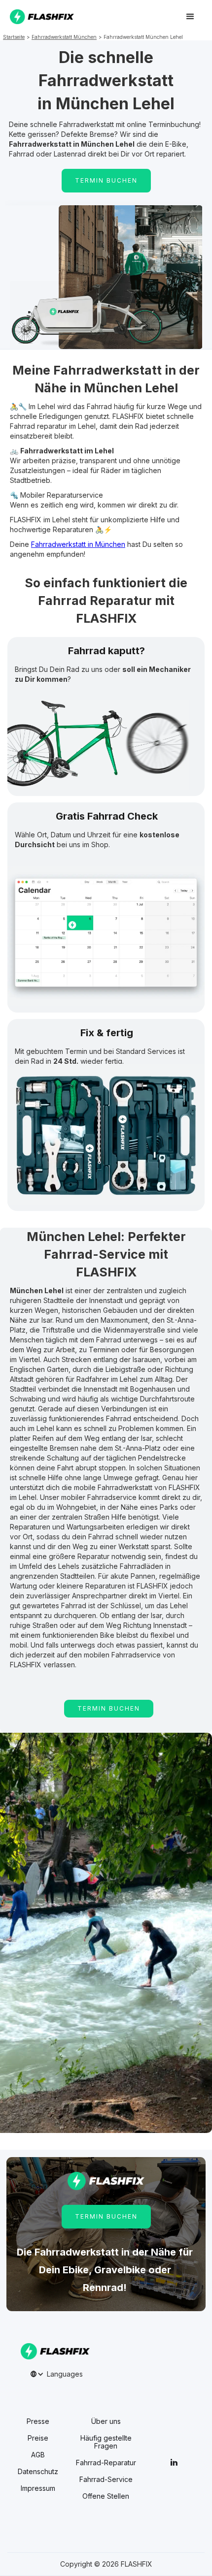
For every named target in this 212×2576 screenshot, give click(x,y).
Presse (38, 2421)
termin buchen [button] (106, 2216)
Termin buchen (109, 1708)
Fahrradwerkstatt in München (78, 544)
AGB (38, 2455)
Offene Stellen (106, 2496)
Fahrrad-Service (106, 2480)
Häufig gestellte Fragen (106, 2442)
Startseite (14, 37)
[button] (190, 17)
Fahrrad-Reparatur (106, 2463)
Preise (38, 2438)
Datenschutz (38, 2472)
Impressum (38, 2488)
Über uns (106, 2421)
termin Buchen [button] (106, 180)
